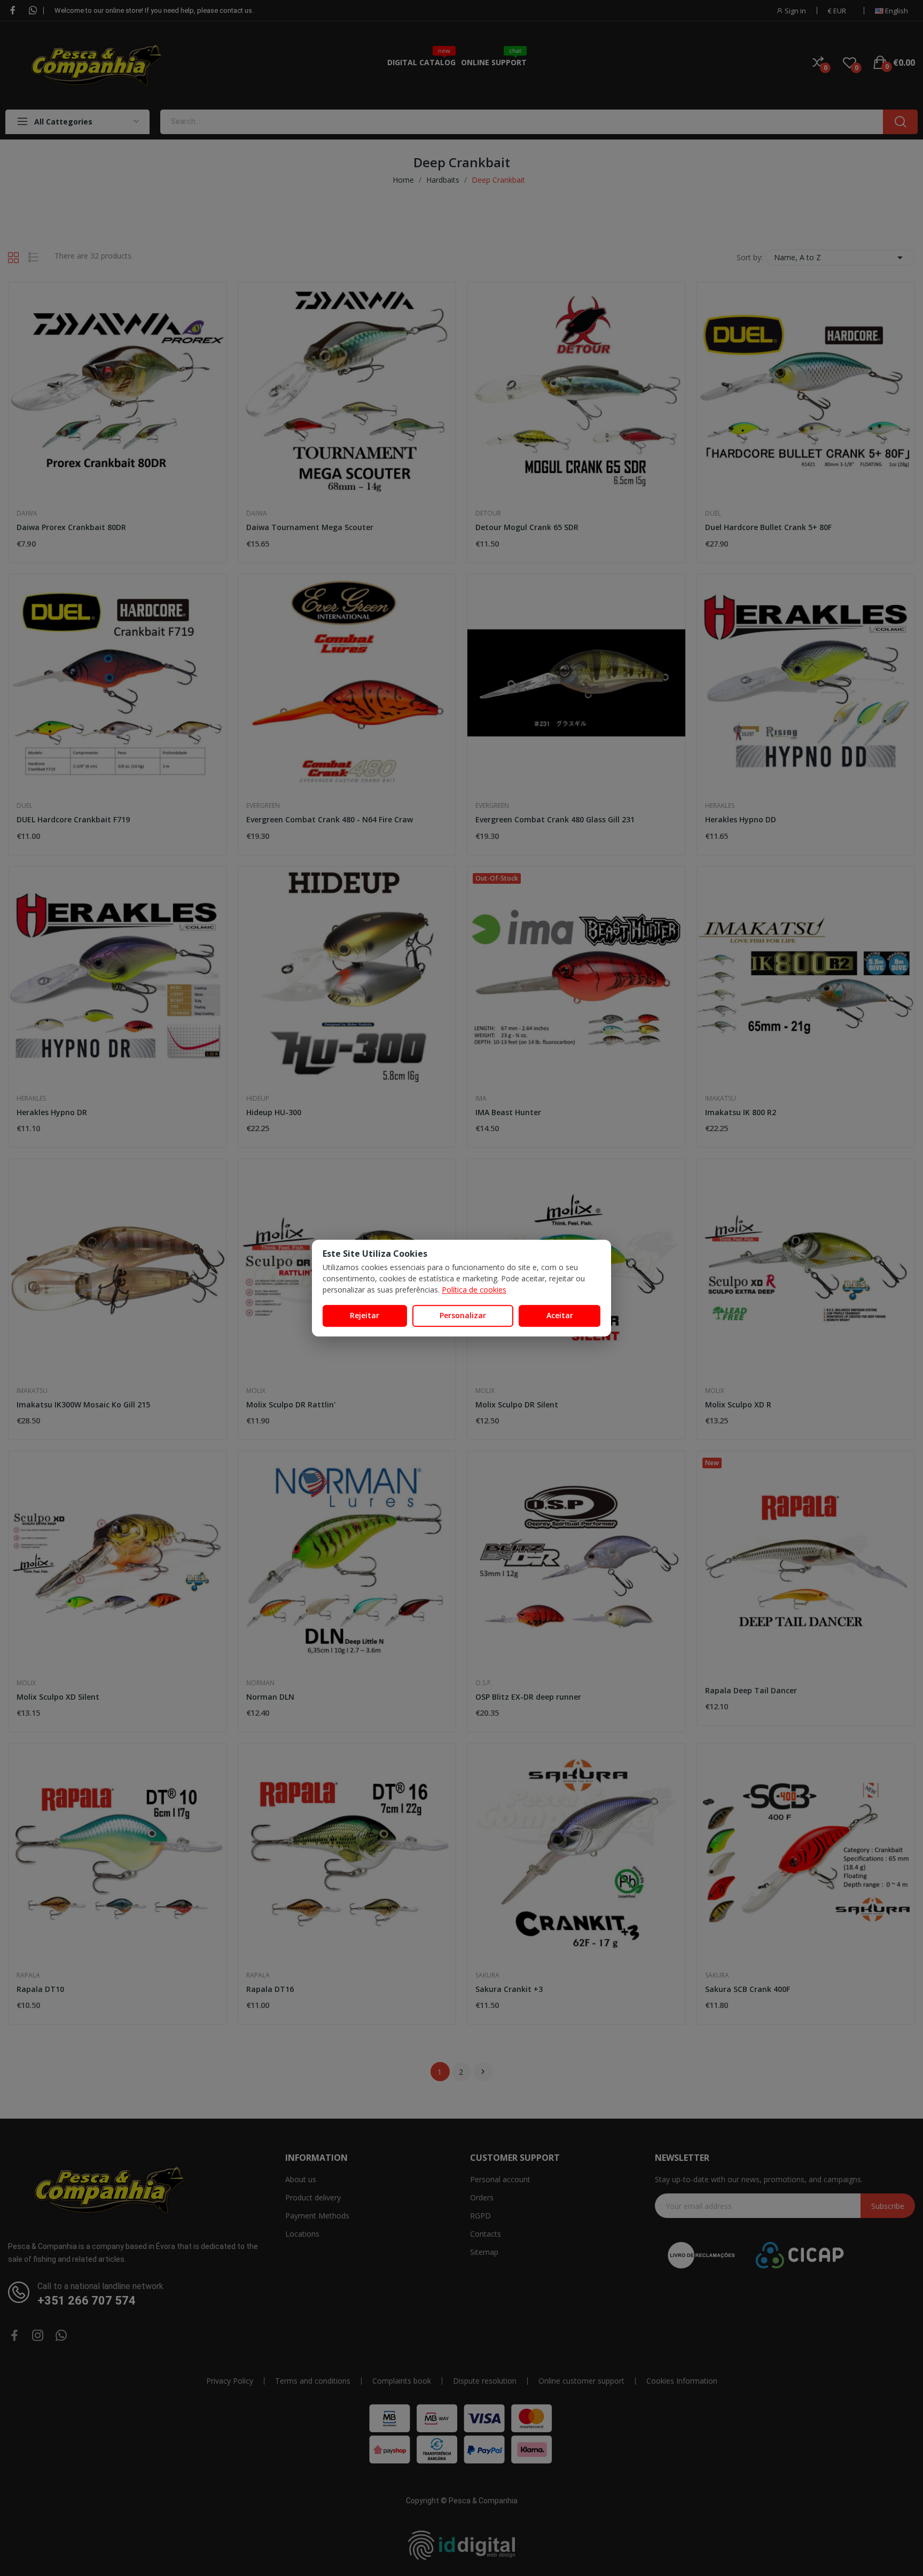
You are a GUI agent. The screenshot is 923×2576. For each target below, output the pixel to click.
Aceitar (560, 1315)
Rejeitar (365, 1315)
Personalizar (463, 1315)
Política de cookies (474, 1290)
